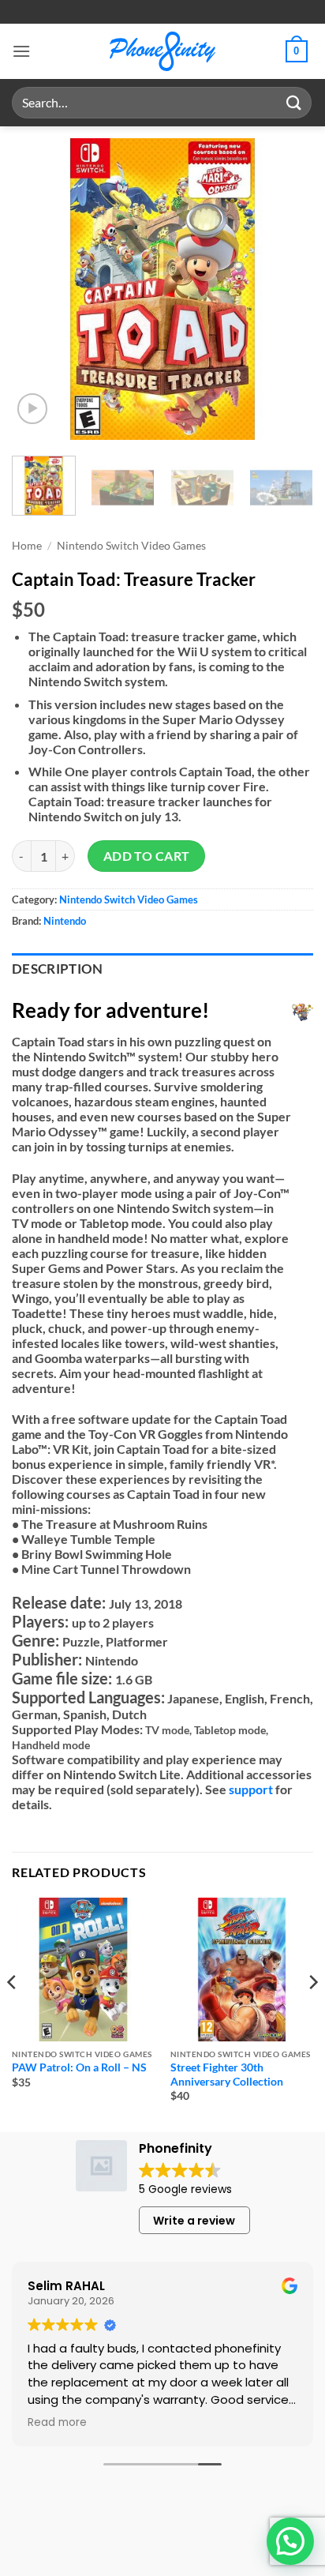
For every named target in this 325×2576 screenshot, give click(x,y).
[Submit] (294, 102)
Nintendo (65, 921)
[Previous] (38, 289)
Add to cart (147, 856)
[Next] (287, 289)
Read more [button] (57, 2423)
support (251, 1789)
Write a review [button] (194, 2221)
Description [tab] (58, 969)
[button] (21, 51)
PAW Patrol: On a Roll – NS (79, 2067)
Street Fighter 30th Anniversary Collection (227, 2075)
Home (27, 546)
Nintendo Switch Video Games (131, 546)
